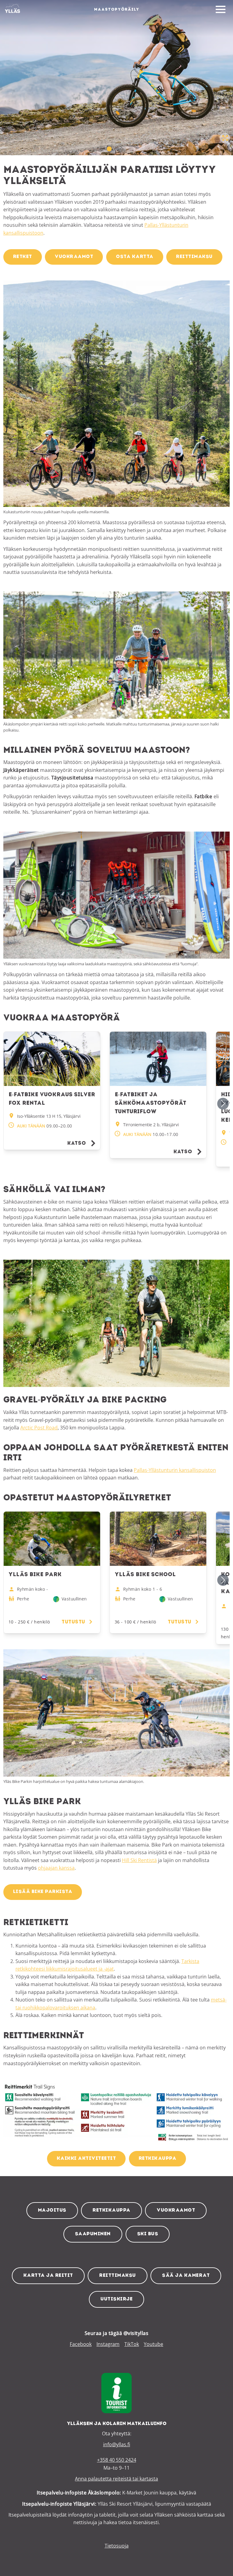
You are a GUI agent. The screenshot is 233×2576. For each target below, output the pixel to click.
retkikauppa (158, 2159)
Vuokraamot (176, 2210)
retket (23, 257)
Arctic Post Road (39, 1428)
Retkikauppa (111, 2210)
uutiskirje (116, 2299)
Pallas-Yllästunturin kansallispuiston (175, 1470)
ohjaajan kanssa (56, 1868)
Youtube (154, 2344)
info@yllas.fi (117, 2444)
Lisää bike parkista (43, 1892)
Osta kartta (135, 257)
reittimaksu (194, 257)
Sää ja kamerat (186, 2276)
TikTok (132, 2344)
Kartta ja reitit (48, 2276)
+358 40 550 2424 (117, 2460)
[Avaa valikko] (221, 10)
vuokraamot (74, 257)
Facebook (81, 2344)
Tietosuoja (117, 2546)
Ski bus (148, 2234)
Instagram (108, 2344)
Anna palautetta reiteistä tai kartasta (116, 2479)
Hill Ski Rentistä (139, 1860)
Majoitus (52, 2210)
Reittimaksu (118, 2276)
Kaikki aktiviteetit (86, 2159)
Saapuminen (93, 2234)
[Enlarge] (222, 288)
